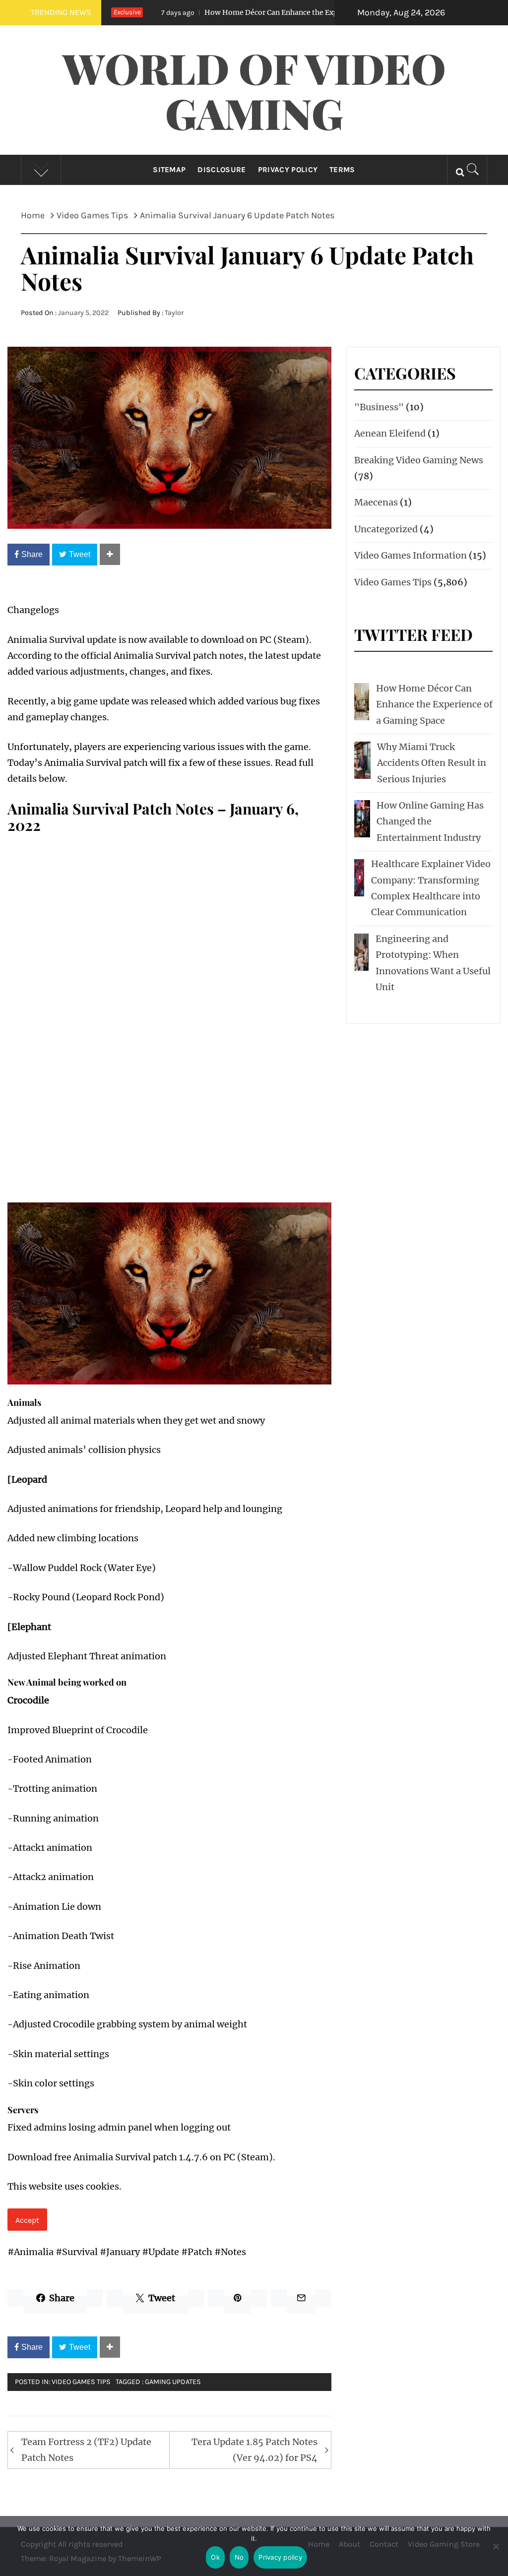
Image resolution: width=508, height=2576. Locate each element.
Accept (27, 2220)
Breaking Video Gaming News (419, 460)
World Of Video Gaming (254, 90)
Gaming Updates (173, 2382)
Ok (215, 2557)
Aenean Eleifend (390, 433)
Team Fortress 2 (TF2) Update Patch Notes (86, 2450)
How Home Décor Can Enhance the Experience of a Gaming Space (259, 12)
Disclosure (222, 170)
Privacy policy (280, 2557)
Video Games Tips (81, 2382)
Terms (342, 170)
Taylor (174, 313)
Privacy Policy (288, 170)
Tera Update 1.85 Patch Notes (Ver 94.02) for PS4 (254, 2450)
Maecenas (376, 502)
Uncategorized (386, 529)
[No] (496, 2552)
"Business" (379, 407)
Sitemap (169, 170)
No (239, 2557)
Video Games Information (411, 555)
